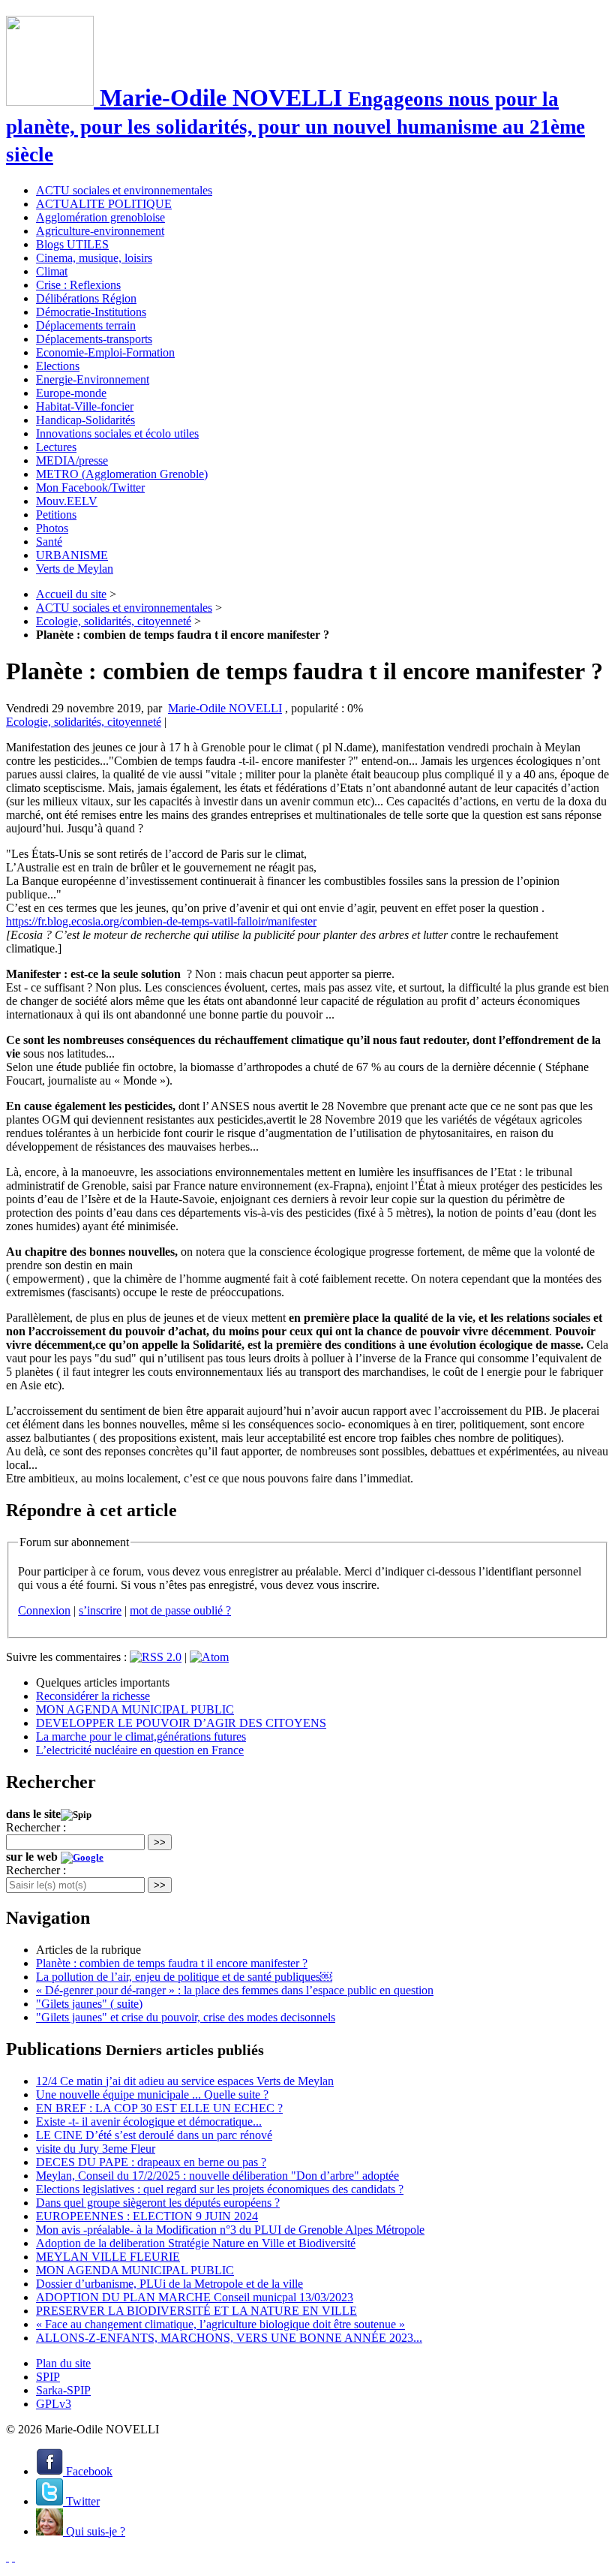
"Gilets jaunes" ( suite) (89, 2004)
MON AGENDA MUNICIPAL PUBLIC (135, 1709)
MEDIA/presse (72, 460)
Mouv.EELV (67, 501)
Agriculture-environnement (100, 231)
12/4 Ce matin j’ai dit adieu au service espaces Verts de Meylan (185, 2081)
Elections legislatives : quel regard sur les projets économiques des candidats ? (220, 2189)
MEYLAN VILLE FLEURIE (108, 2257)
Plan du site (63, 2363)
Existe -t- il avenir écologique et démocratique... (149, 2122)
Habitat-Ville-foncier (85, 406)
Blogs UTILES (72, 244)
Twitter (81, 2501)
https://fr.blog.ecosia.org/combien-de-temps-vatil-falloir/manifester (161, 921)
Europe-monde (71, 393)
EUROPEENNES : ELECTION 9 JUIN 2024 (147, 2216)
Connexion (44, 1610)
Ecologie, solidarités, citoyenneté (114, 621)
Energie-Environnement (93, 379)
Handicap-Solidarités (85, 420)
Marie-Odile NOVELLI (225, 708)
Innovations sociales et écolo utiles (117, 433)
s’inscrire (100, 1610)
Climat (52, 271)
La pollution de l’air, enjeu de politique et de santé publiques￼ (184, 1977)
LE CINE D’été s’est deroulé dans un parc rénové (154, 2135)
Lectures (56, 447)
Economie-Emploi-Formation (105, 352)
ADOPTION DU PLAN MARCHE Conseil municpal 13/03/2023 (195, 2297)
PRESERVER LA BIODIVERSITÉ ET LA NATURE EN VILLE (196, 2311)
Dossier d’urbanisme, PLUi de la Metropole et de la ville (169, 2284)
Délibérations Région (86, 298)
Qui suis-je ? (94, 2531)
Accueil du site (71, 594)
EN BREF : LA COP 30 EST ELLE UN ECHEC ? (159, 2108)
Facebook (88, 2471)
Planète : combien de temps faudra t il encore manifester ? (172, 1963)
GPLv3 (54, 2404)
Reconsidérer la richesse (93, 1696)
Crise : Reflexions (78, 285)
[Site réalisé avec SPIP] (13, 2557)
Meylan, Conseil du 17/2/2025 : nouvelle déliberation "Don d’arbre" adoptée (217, 2176)
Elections (58, 366)
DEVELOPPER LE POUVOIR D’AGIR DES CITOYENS (181, 1723)
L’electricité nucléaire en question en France (140, 1750)
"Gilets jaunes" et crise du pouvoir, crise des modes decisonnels (186, 2017)
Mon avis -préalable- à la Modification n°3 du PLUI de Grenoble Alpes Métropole (230, 2230)
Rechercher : (36, 1827)
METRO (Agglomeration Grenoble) (122, 474)
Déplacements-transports (94, 339)
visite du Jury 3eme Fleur (96, 2149)
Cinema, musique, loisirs (94, 258)
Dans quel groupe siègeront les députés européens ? (158, 2203)
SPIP (48, 2377)
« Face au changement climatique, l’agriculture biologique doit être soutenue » (220, 2324)
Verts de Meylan (75, 569)
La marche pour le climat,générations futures (141, 1736)
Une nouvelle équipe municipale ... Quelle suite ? (152, 2095)
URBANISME (72, 555)
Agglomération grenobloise (100, 217)
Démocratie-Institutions (91, 312)
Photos (52, 528)
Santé (49, 542)
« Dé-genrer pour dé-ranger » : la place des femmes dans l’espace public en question (235, 1990)
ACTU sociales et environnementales (124, 190)
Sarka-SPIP (63, 2390)
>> (160, 1842)
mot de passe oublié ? (180, 1610)
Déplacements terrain (86, 325)
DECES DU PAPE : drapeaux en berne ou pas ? (151, 2162)
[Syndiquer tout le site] (7, 2557)
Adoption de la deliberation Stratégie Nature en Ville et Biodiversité (196, 2243)
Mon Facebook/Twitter (90, 488)
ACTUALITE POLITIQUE (104, 204)
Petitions (56, 515)
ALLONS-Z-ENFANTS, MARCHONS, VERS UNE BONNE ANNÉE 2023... (229, 2338)
